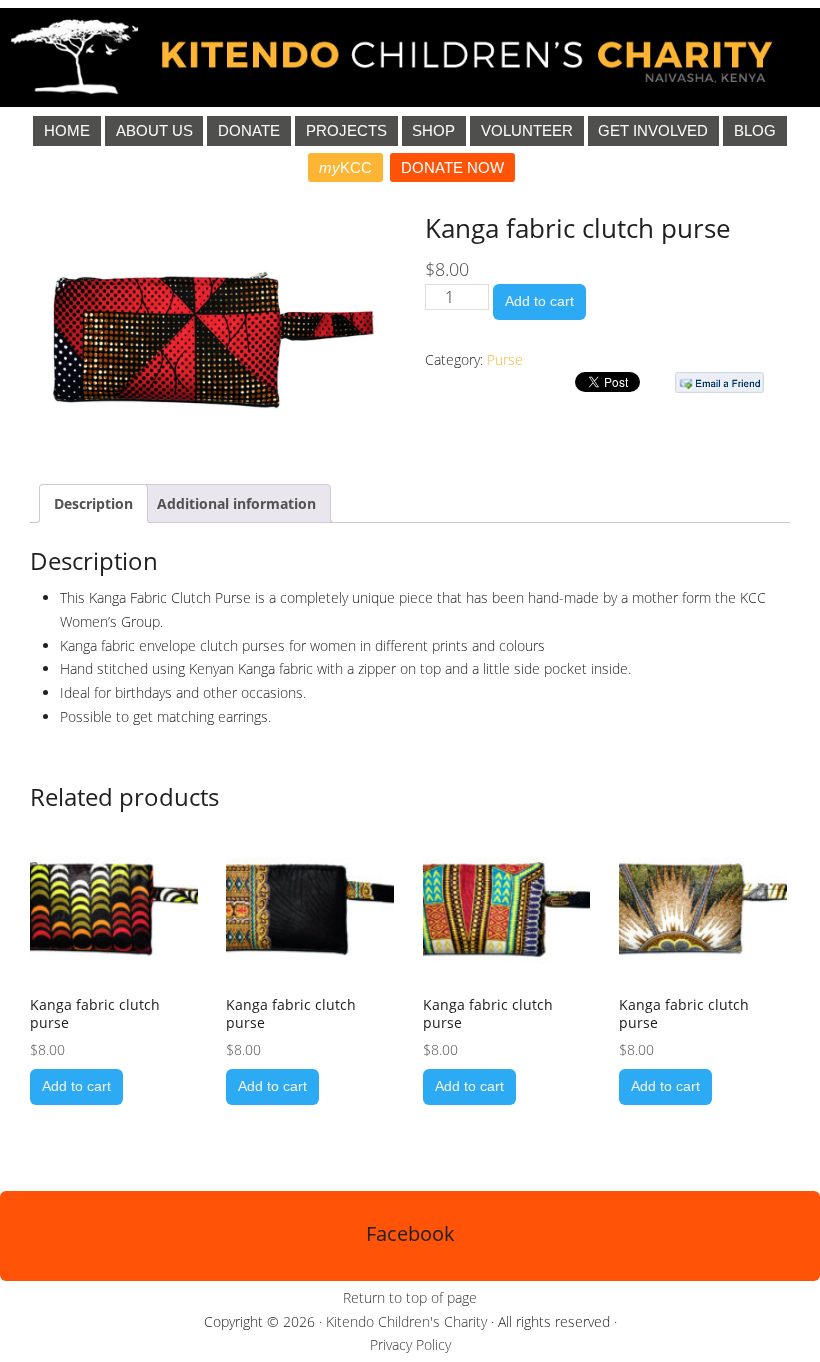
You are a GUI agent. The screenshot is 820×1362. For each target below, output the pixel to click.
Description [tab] (93, 503)
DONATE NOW (452, 167)
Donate (249, 130)
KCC (345, 167)
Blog (755, 130)
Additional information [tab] (236, 503)
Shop (433, 130)
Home (67, 130)
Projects (346, 130)
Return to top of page (410, 1297)
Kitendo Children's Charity (406, 1321)
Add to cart (539, 301)
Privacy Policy (410, 1344)
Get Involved (653, 130)
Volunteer (527, 130)
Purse (505, 359)
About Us (154, 130)
